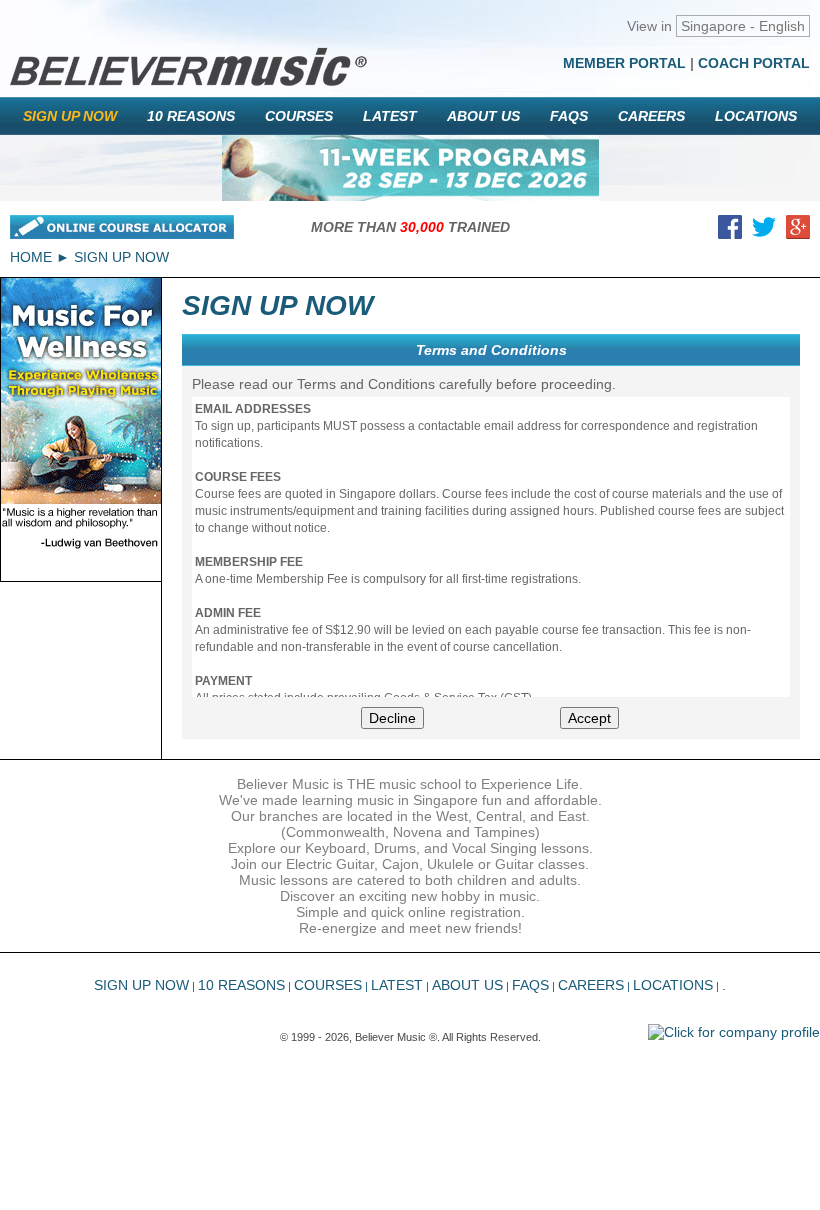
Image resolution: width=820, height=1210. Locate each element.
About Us (483, 116)
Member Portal (624, 63)
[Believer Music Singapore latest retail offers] (410, 168)
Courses (299, 116)
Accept (589, 718)
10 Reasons (191, 116)
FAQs (569, 116)
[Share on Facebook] (730, 231)
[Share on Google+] (798, 231)
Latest (390, 116)
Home (31, 257)
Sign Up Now (70, 116)
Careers (651, 116)
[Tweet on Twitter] (764, 231)
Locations (756, 116)
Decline (392, 718)
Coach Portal (754, 63)
